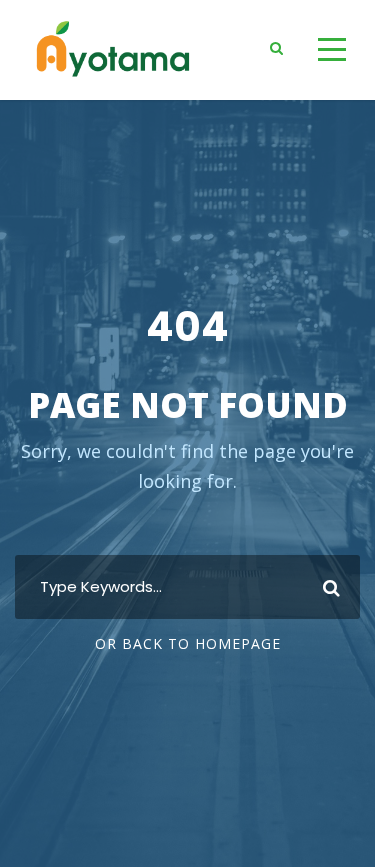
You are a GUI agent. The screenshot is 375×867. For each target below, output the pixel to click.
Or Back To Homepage (188, 643)
